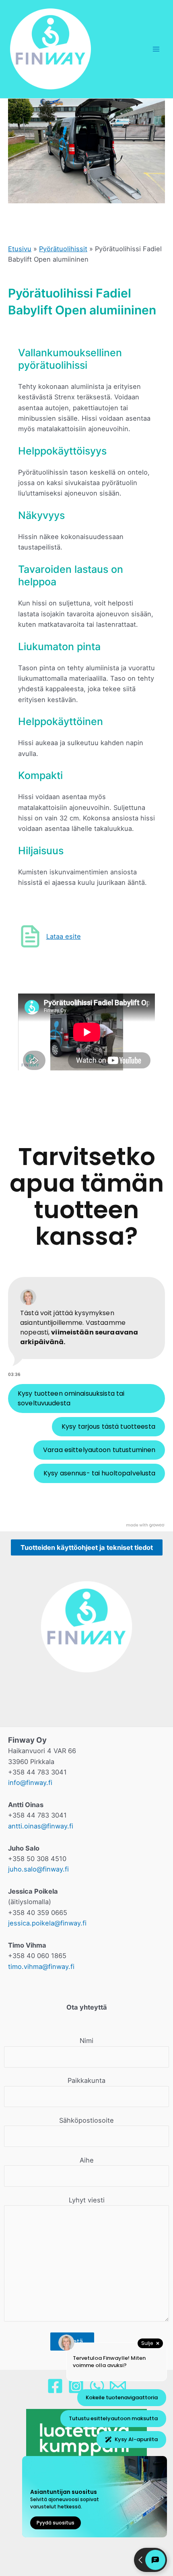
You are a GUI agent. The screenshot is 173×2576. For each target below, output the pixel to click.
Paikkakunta (86, 2080)
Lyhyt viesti (87, 2200)
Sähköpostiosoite (86, 2120)
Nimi (86, 2041)
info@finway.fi (30, 1783)
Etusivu (20, 249)
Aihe (87, 2160)
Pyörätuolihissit (63, 249)
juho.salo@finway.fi (38, 1869)
